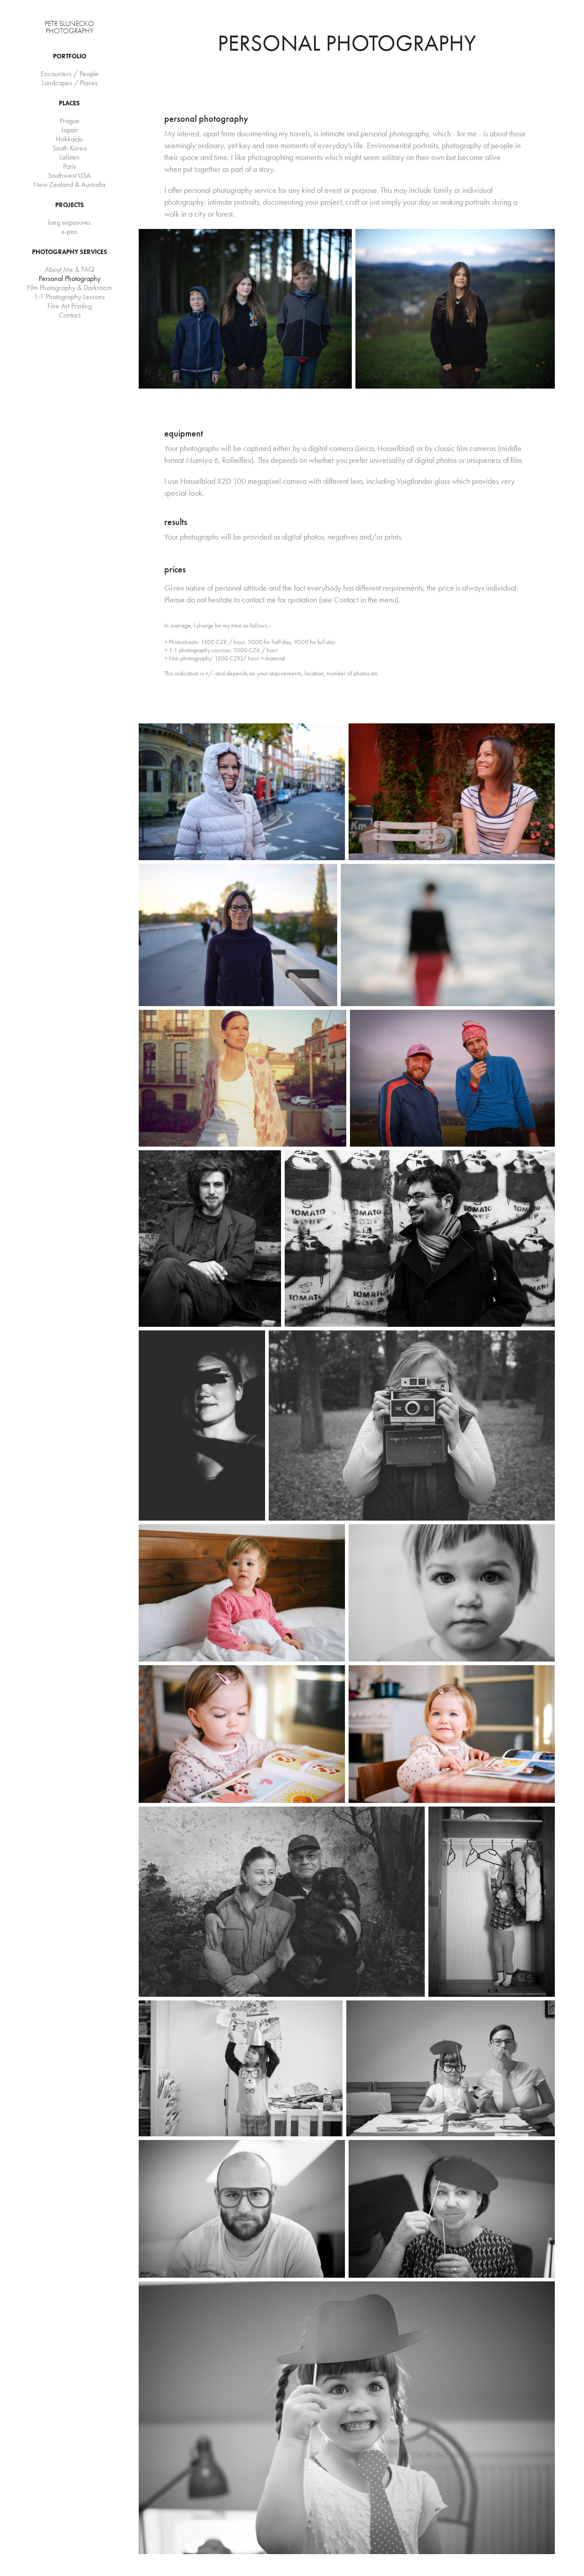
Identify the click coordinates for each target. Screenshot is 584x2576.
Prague (70, 121)
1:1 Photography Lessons (69, 297)
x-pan (69, 231)
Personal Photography (70, 278)
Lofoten (70, 157)
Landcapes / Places (70, 83)
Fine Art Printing (70, 306)
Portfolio (70, 56)
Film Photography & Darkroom (69, 288)
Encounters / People (70, 74)
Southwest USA (69, 175)
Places (69, 103)
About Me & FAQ (70, 269)
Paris (70, 166)
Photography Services (70, 252)
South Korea (70, 148)
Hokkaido (69, 139)
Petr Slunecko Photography (70, 27)
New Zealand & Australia (69, 184)
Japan (70, 130)
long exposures (69, 222)
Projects (70, 205)
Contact (70, 315)
